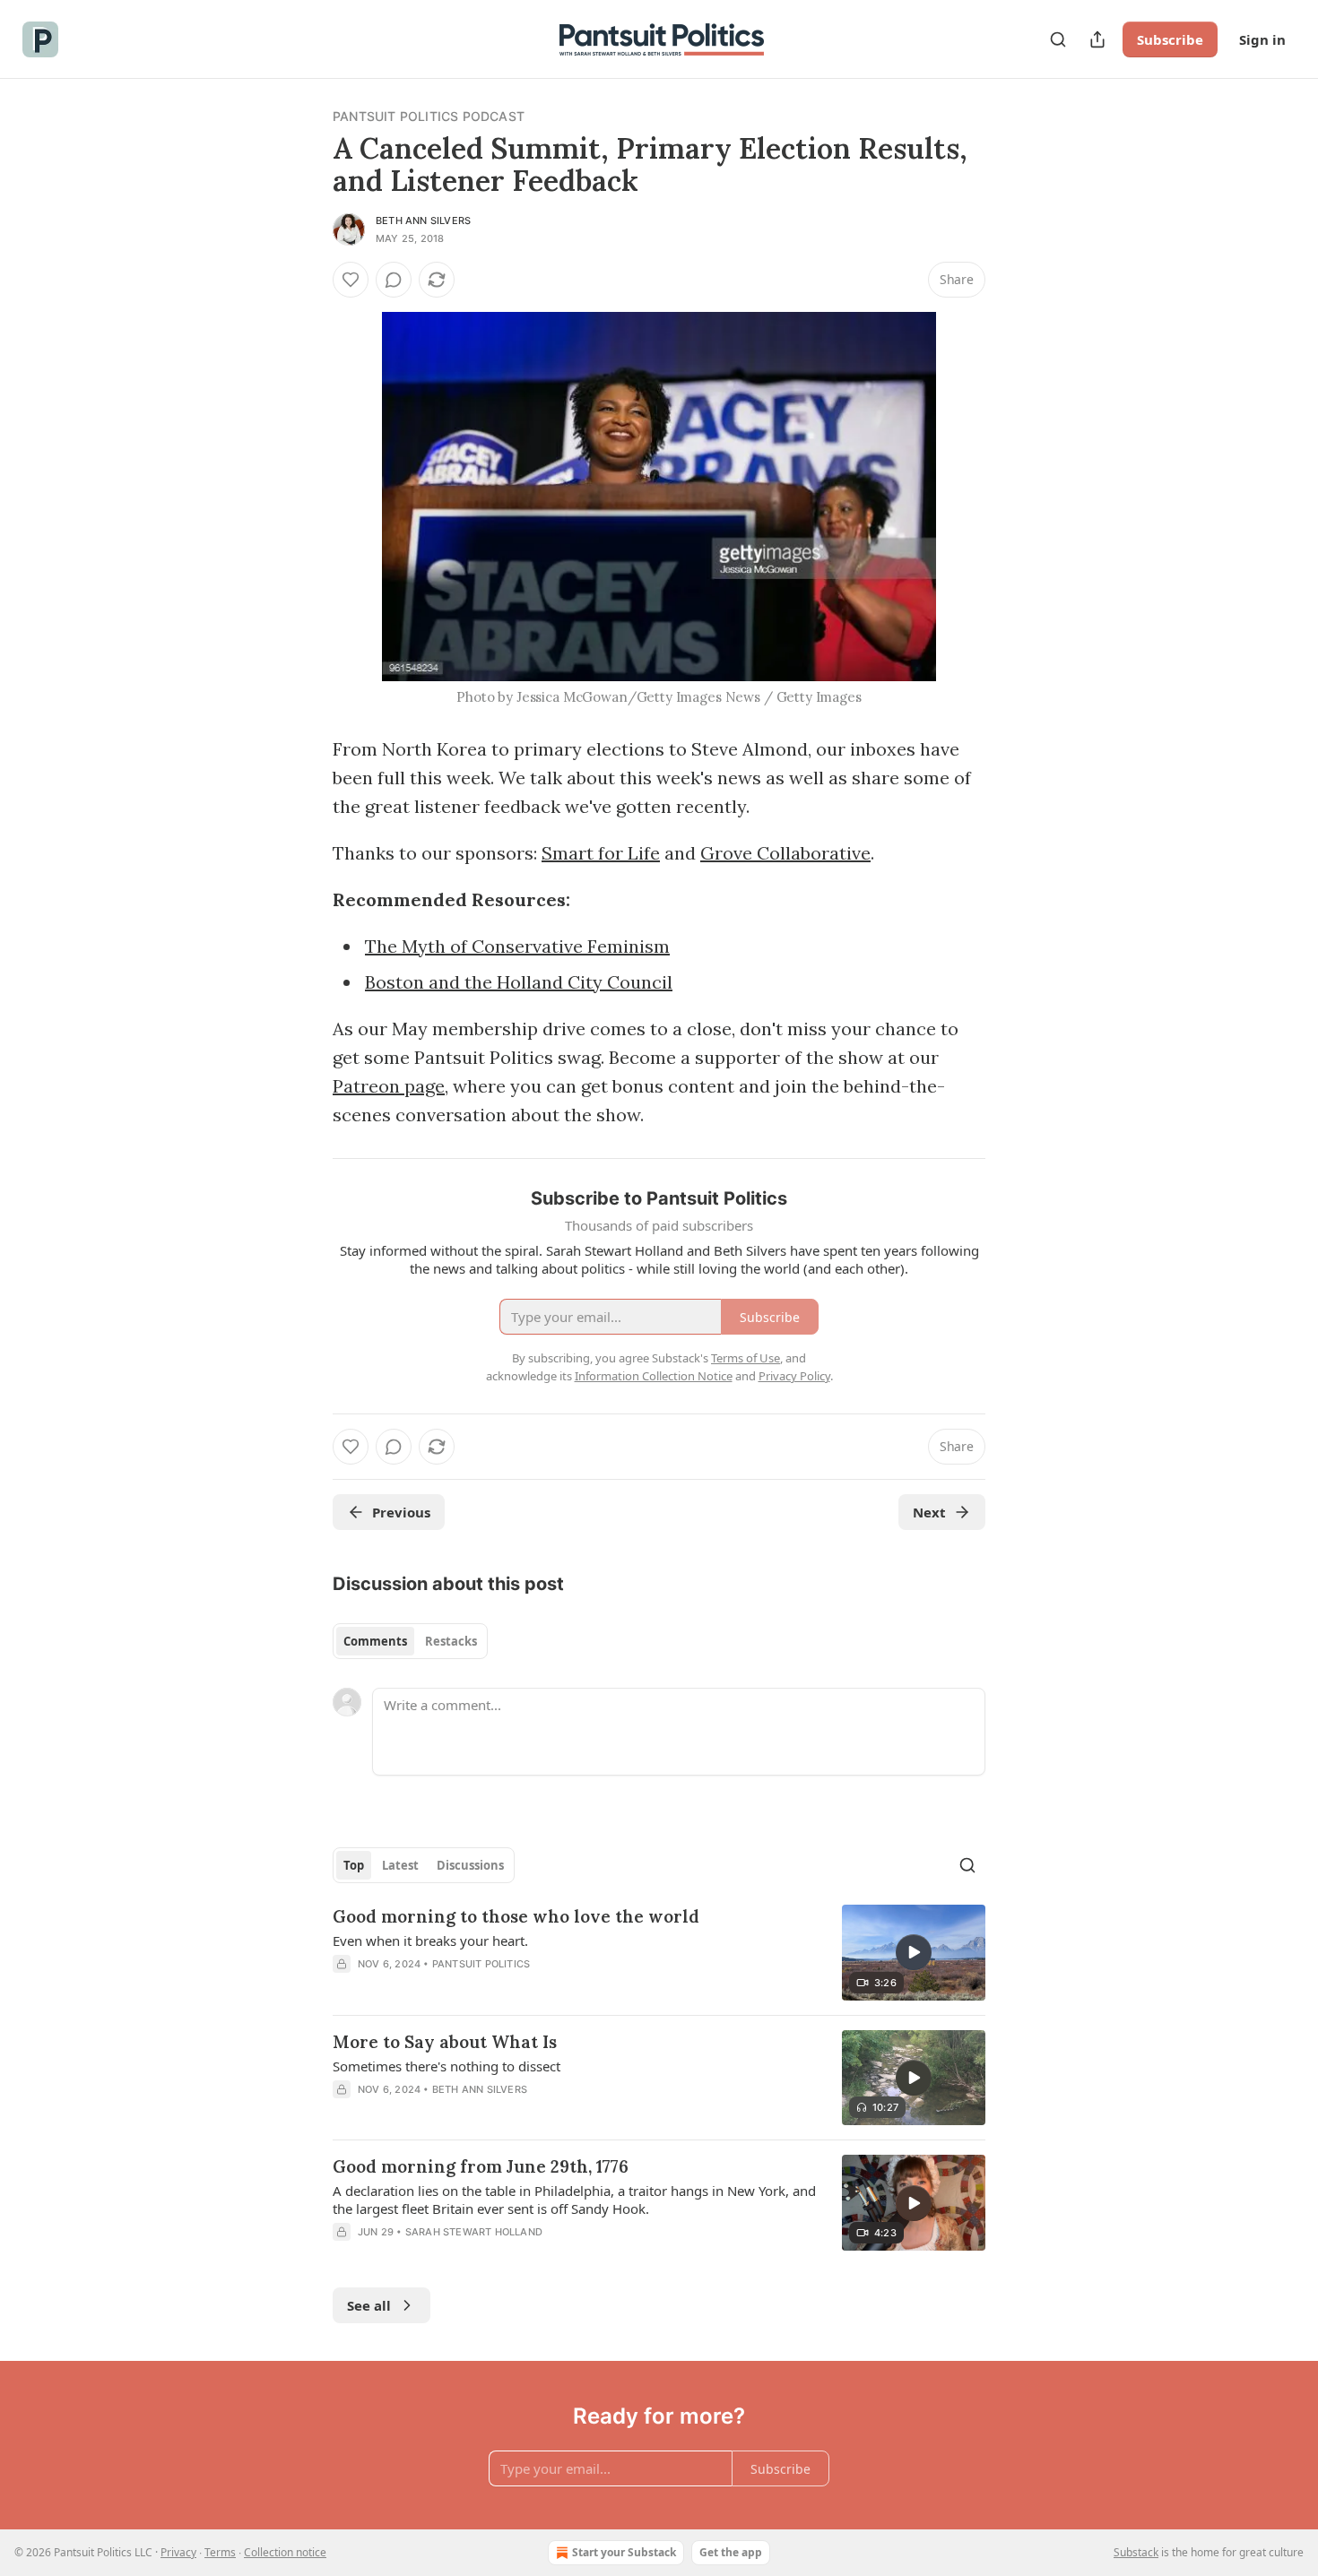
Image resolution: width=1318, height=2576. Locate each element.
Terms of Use (746, 1358)
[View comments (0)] (394, 280)
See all (369, 2305)
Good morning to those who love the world (516, 1916)
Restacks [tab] (451, 1641)
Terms (220, 2552)
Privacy (178, 2552)
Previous (401, 1512)
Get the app (731, 2552)
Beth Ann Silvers (423, 220)
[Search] (1058, 39)
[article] (659, 1953)
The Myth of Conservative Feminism (517, 946)
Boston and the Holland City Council (519, 982)
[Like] (351, 280)
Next (929, 1512)
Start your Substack (624, 2552)
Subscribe (1170, 39)
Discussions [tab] (470, 1865)
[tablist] (410, 1641)
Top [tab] (354, 1865)
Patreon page (389, 1086)
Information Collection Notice (654, 1376)
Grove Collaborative (785, 853)
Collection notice (285, 2552)
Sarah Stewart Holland (474, 2232)
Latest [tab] (400, 1865)
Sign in (1262, 39)
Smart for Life (601, 853)
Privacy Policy (794, 1376)
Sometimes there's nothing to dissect (447, 2066)
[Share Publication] (1097, 39)
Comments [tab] (375, 1641)
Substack (1136, 2552)
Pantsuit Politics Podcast (429, 116)
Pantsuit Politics (481, 1964)
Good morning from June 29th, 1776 (481, 2166)
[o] (914, 1952)
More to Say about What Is (445, 2042)
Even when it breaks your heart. (430, 1941)
